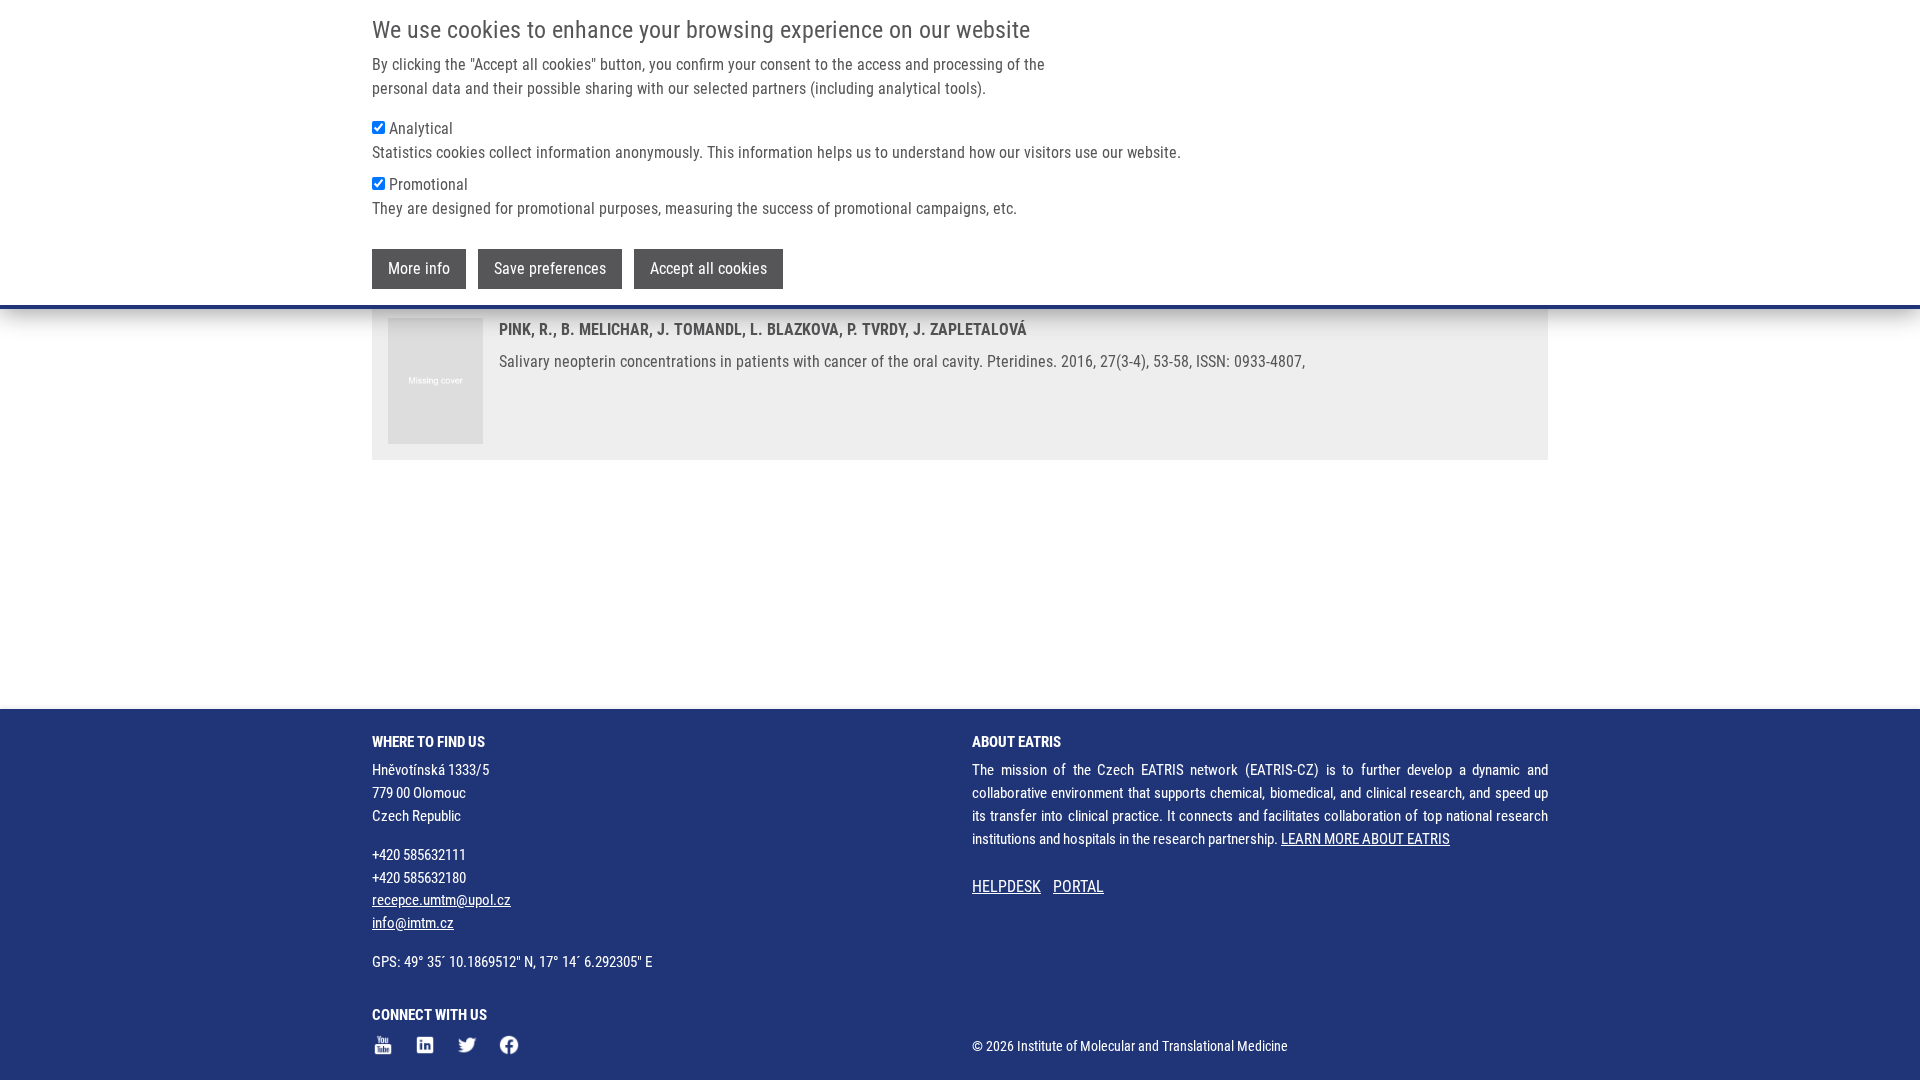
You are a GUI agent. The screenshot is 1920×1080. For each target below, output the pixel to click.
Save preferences (550, 268)
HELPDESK (1006, 886)
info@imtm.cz (413, 923)
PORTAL (1078, 886)
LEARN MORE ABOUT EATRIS (1365, 839)
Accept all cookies (708, 268)
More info (419, 268)
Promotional (428, 184)
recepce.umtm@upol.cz (441, 900)
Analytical (421, 128)
